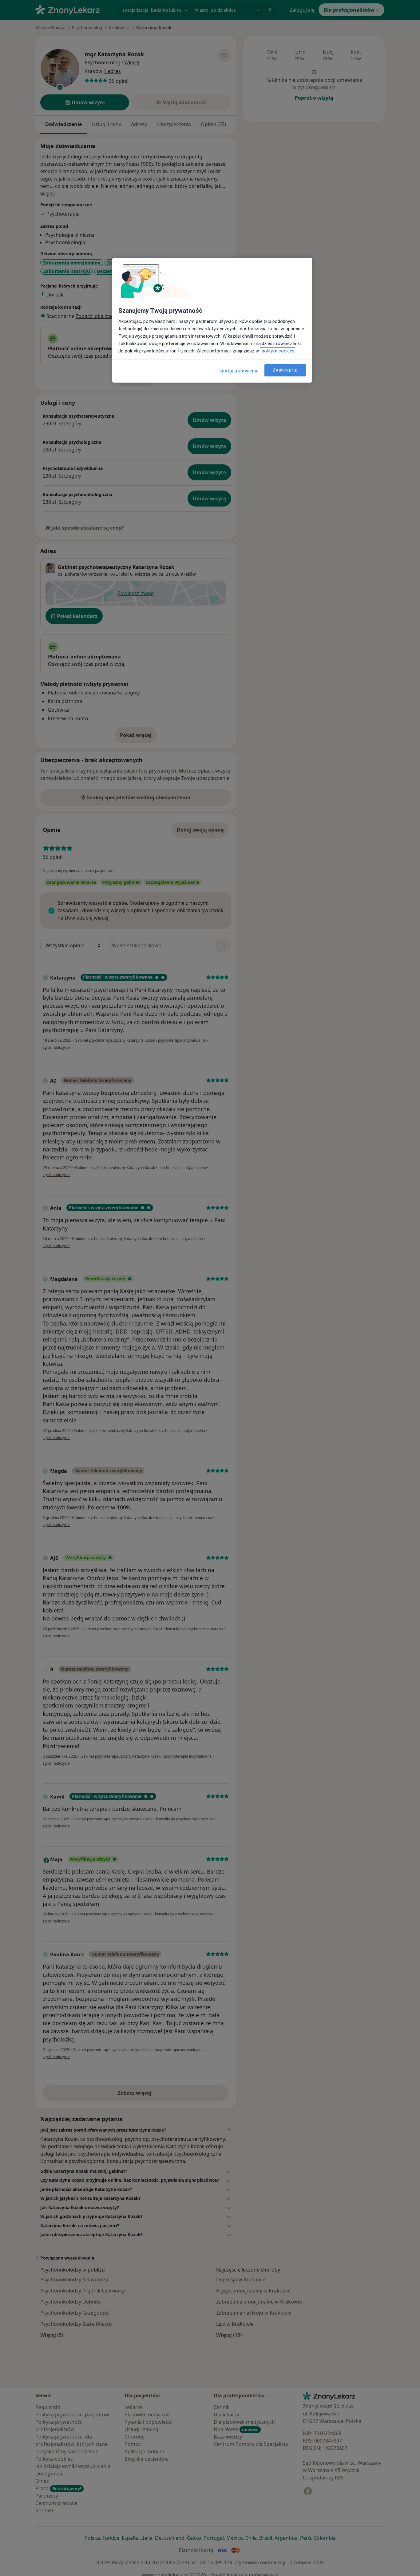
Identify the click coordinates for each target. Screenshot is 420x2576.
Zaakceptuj (285, 370)
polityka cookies (277, 351)
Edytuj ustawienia (239, 371)
